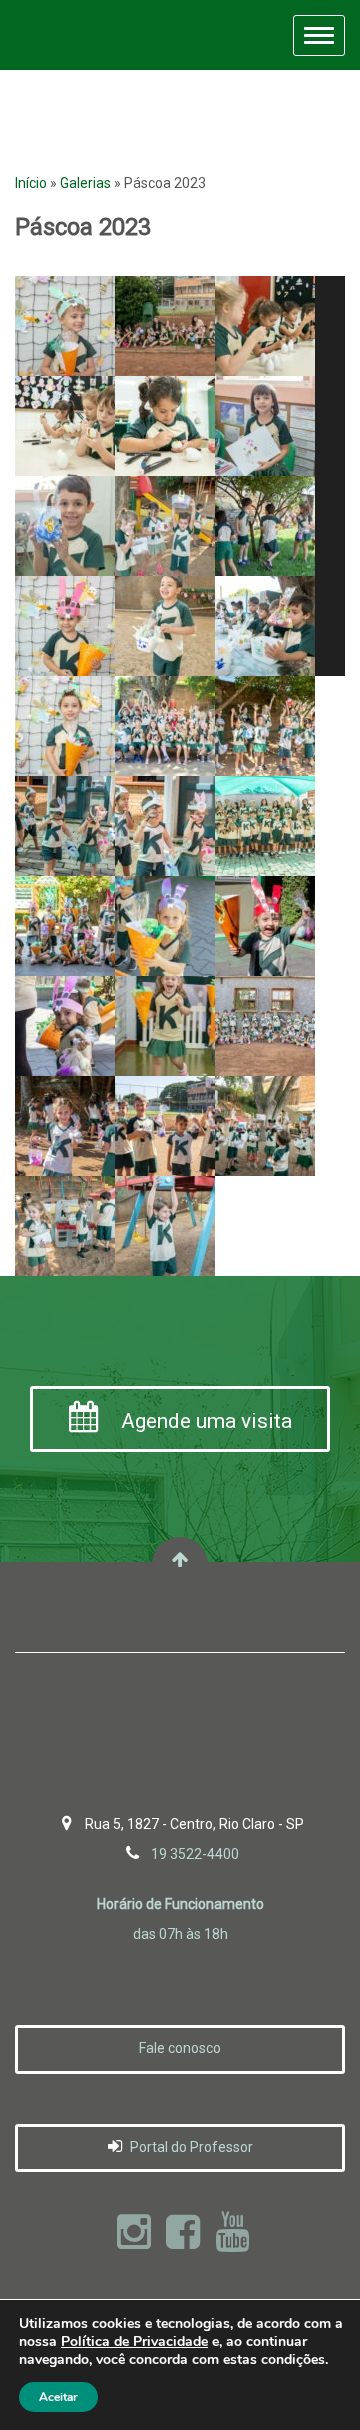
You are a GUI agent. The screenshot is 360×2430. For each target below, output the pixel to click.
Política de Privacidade (134, 2341)
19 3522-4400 (195, 1854)
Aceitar (58, 2397)
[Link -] (65, 326)
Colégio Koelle (77, 35)
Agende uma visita (204, 1421)
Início (31, 183)
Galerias (85, 183)
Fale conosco (180, 2048)
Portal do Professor (190, 2147)
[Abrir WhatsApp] (310, 2379)
